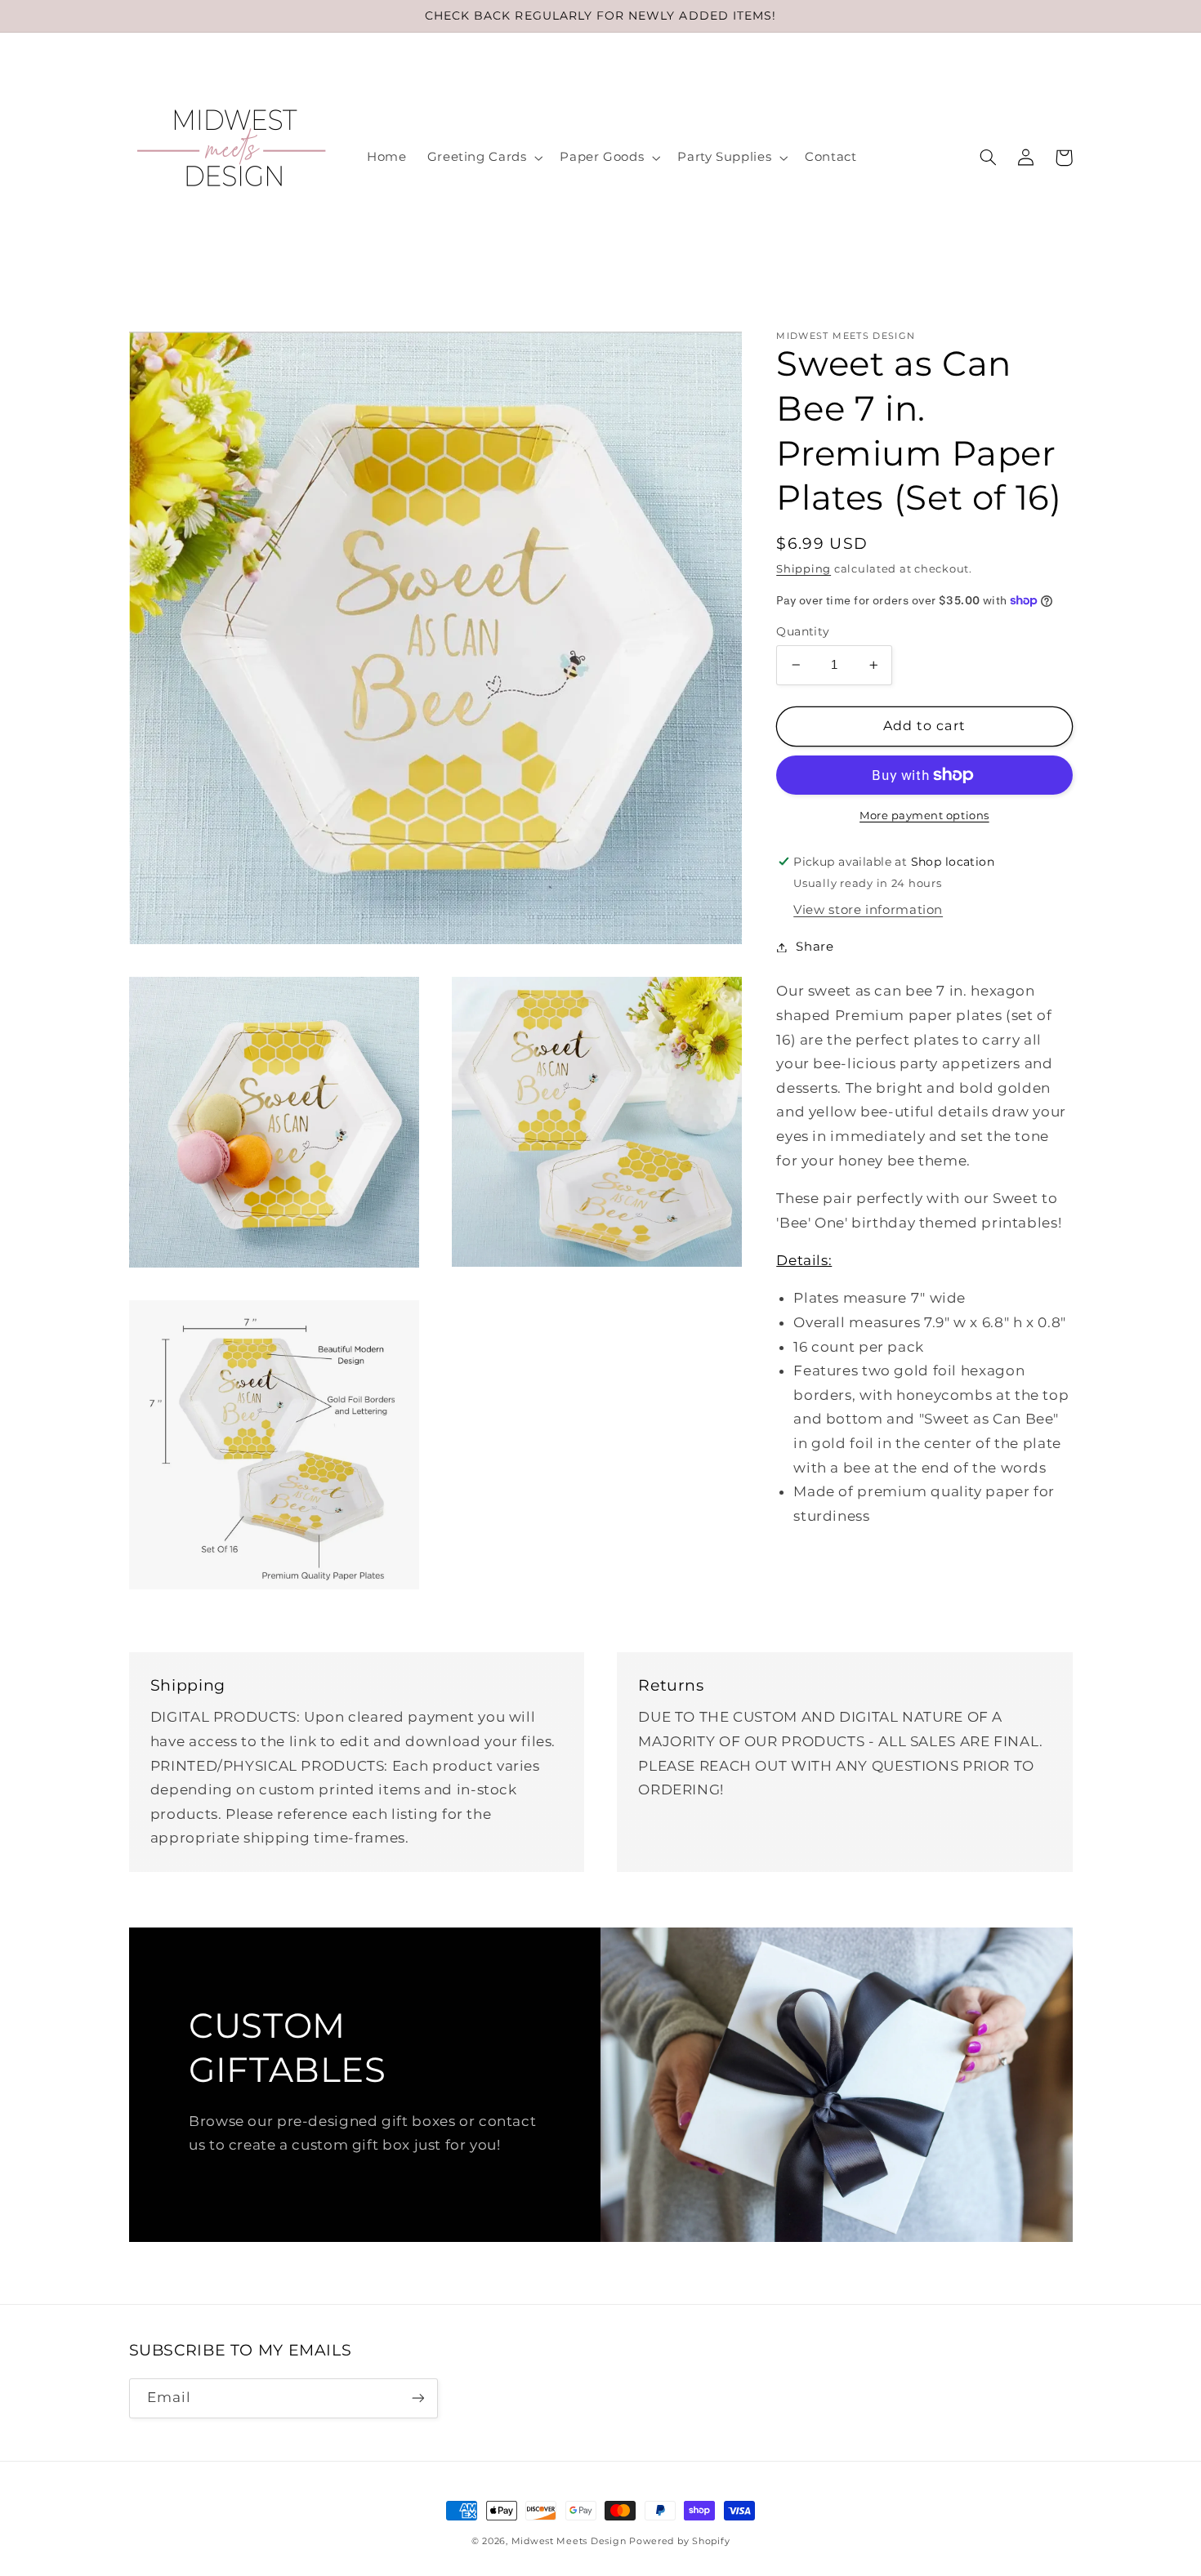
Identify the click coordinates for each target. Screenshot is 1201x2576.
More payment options (924, 816)
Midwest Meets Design (569, 2541)
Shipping (804, 568)
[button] (483, 158)
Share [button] (815, 947)
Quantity (803, 631)
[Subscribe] (417, 2398)
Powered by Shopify (679, 2541)
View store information (868, 910)
